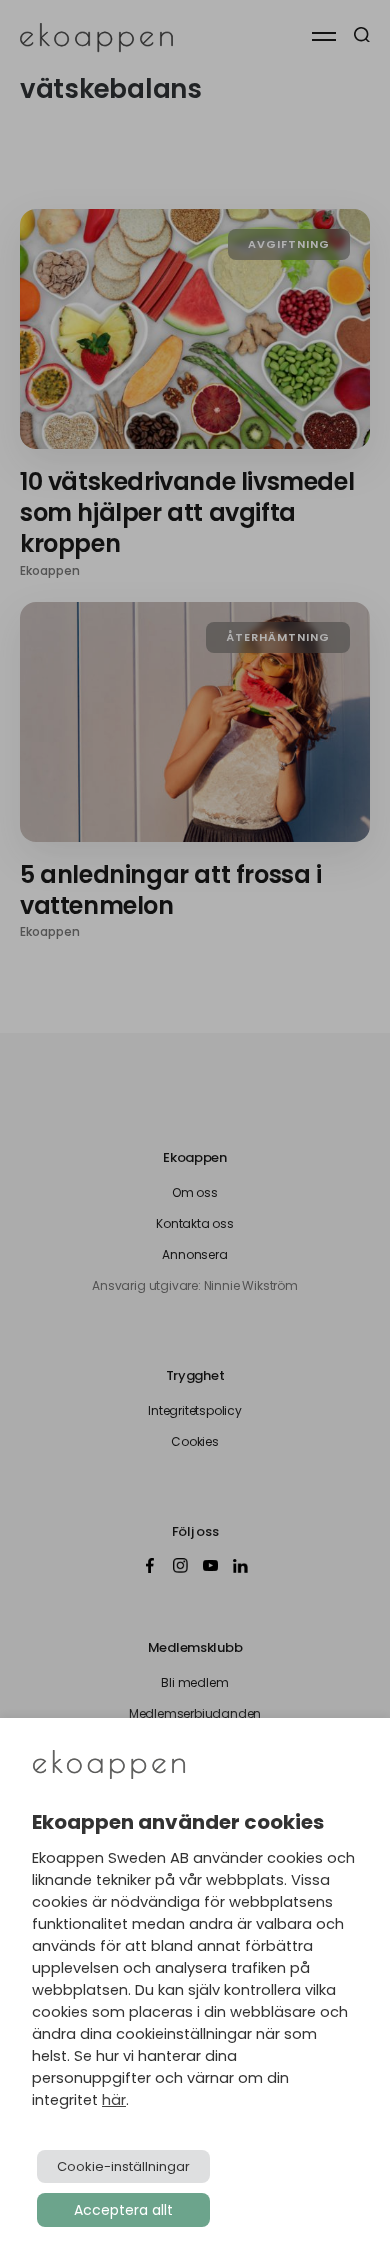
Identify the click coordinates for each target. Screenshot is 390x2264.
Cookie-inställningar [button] (123, 2166)
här (114, 2100)
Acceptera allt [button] (123, 2210)
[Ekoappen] (109, 1766)
